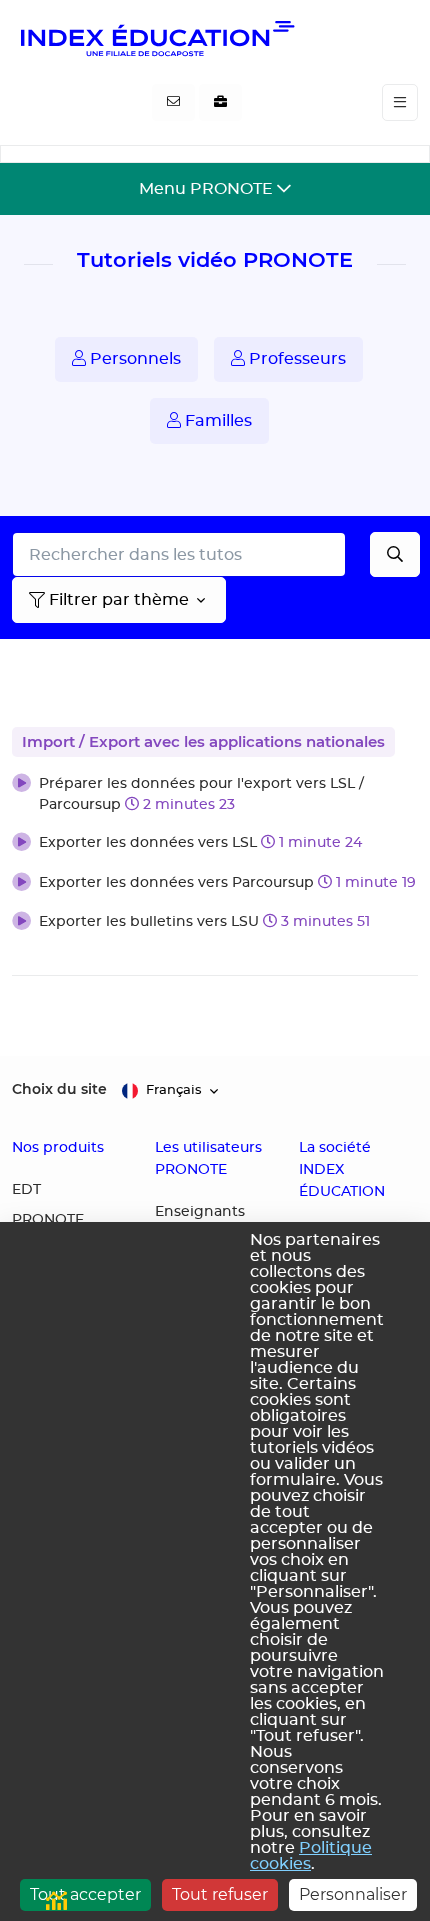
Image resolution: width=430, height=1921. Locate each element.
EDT (26, 1190)
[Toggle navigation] (400, 102)
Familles (216, 421)
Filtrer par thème (119, 600)
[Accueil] (156, 38)
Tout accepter (85, 1894)
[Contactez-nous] (173, 103)
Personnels (133, 359)
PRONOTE (48, 1220)
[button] (215, 794)
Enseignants (200, 1212)
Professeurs (295, 359)
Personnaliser (353, 1894)
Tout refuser (220, 1894)
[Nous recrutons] (220, 103)
